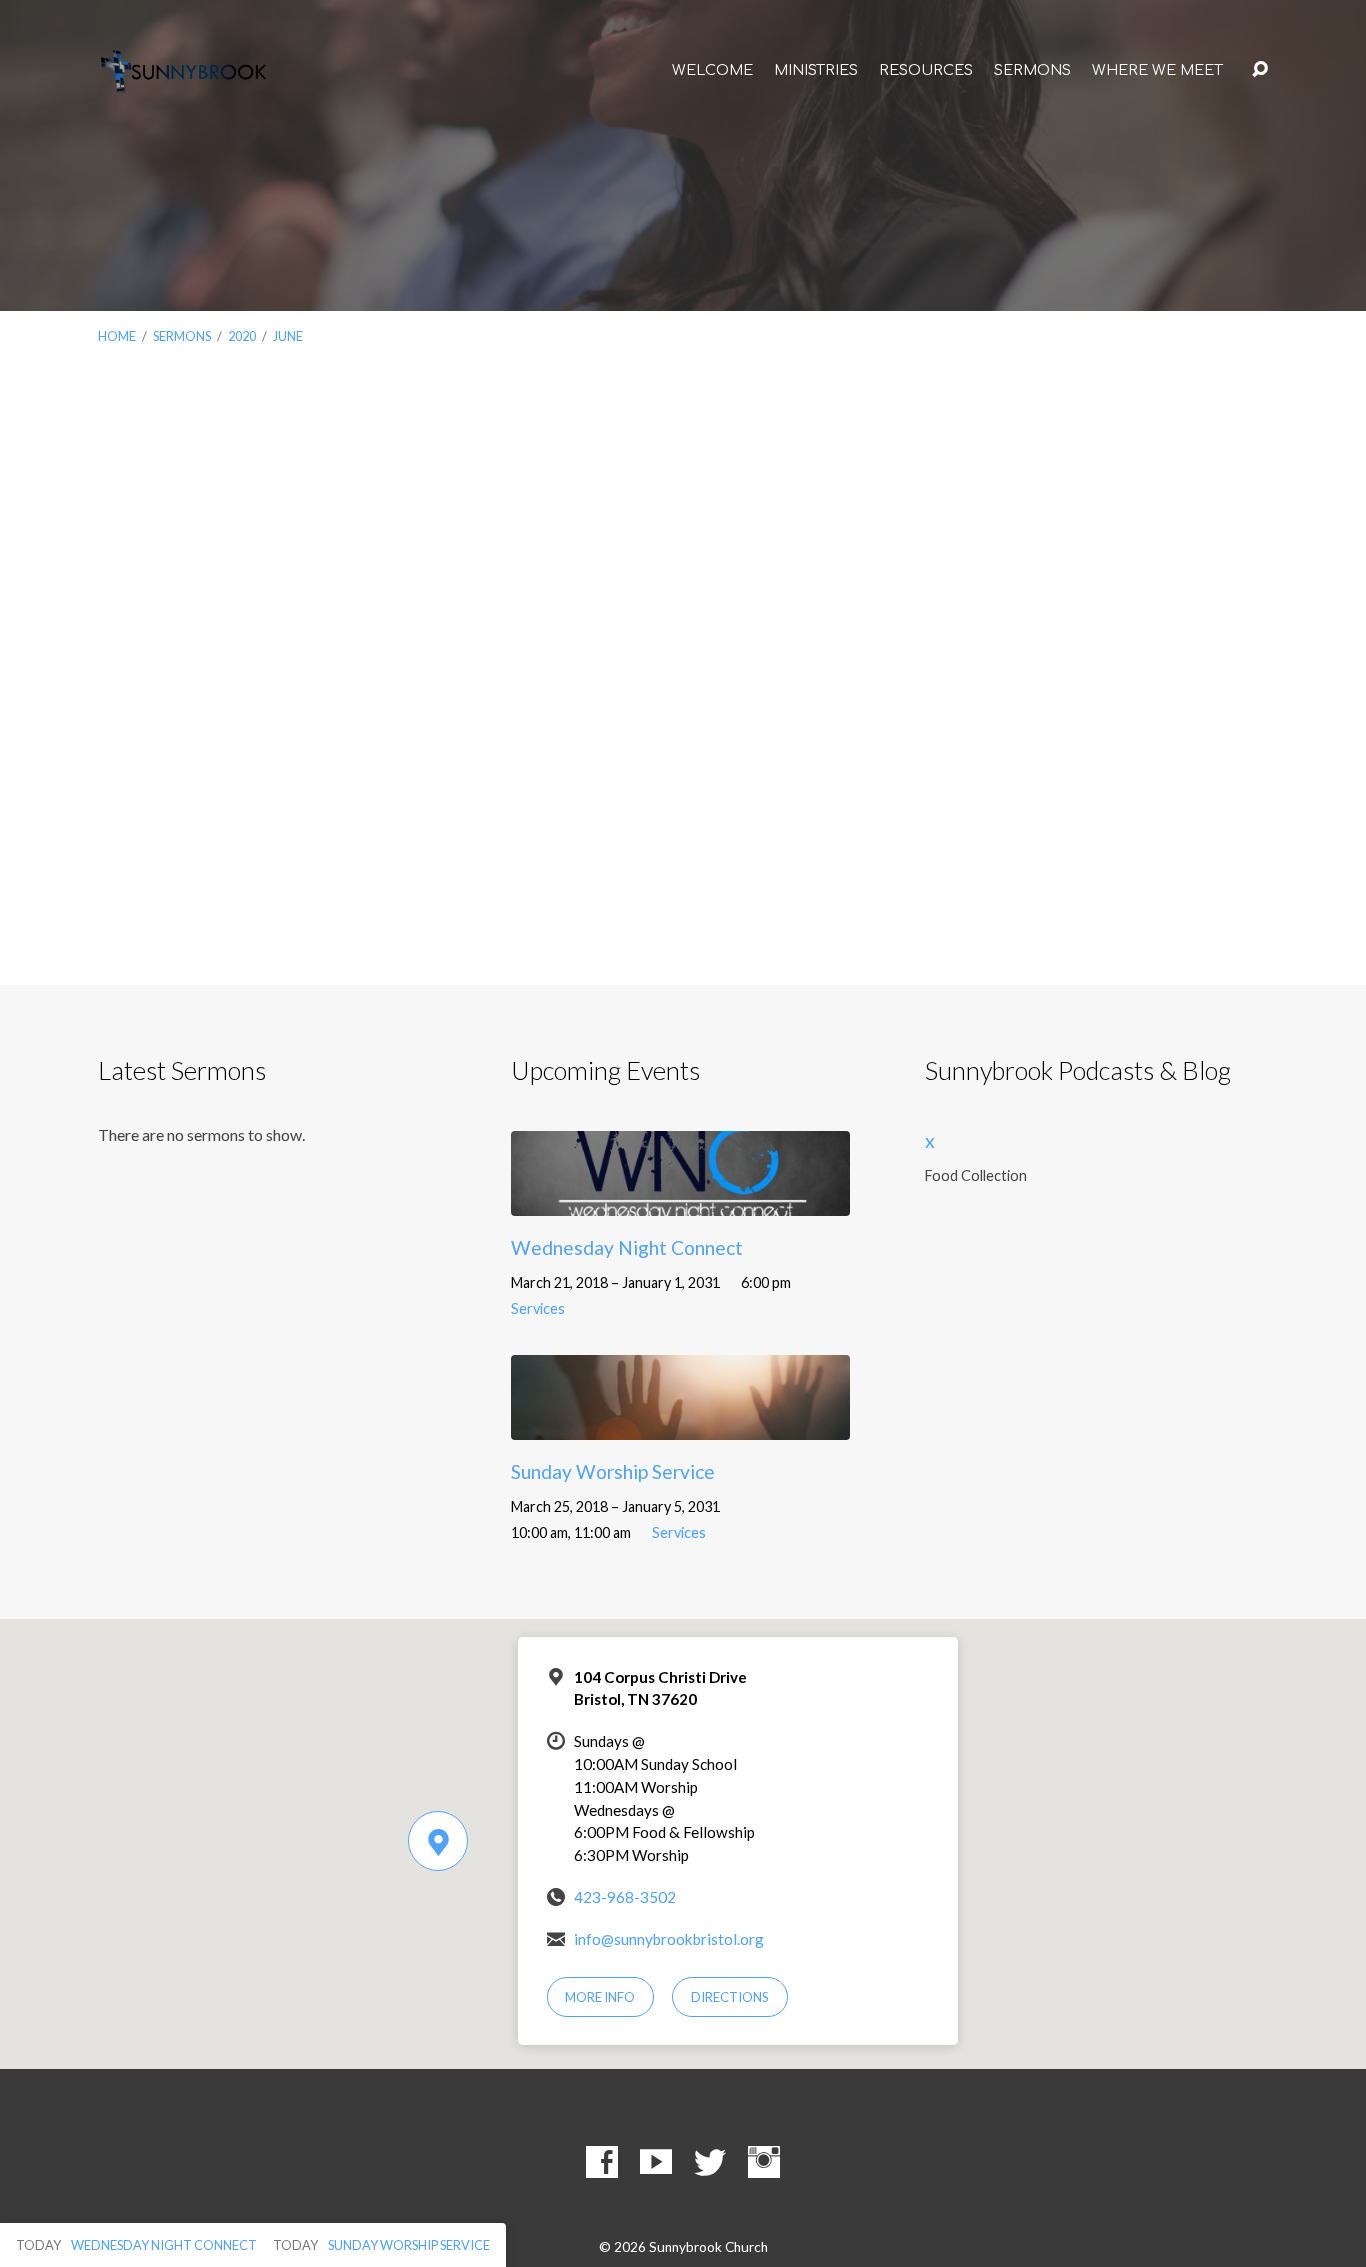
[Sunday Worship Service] (680, 1424)
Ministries (816, 70)
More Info (600, 1997)
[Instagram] (764, 2162)
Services (538, 1308)
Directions (730, 1997)
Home (117, 336)
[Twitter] (710, 2162)
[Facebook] (602, 2162)
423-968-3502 (625, 1897)
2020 (242, 336)
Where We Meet (1157, 70)
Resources (926, 70)
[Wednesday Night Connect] (680, 1200)
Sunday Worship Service (613, 1471)
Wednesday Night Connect (627, 1247)
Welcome (712, 70)
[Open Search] (1260, 70)
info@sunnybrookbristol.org (669, 1939)
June (288, 336)
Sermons (1032, 70)
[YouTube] (656, 2162)
